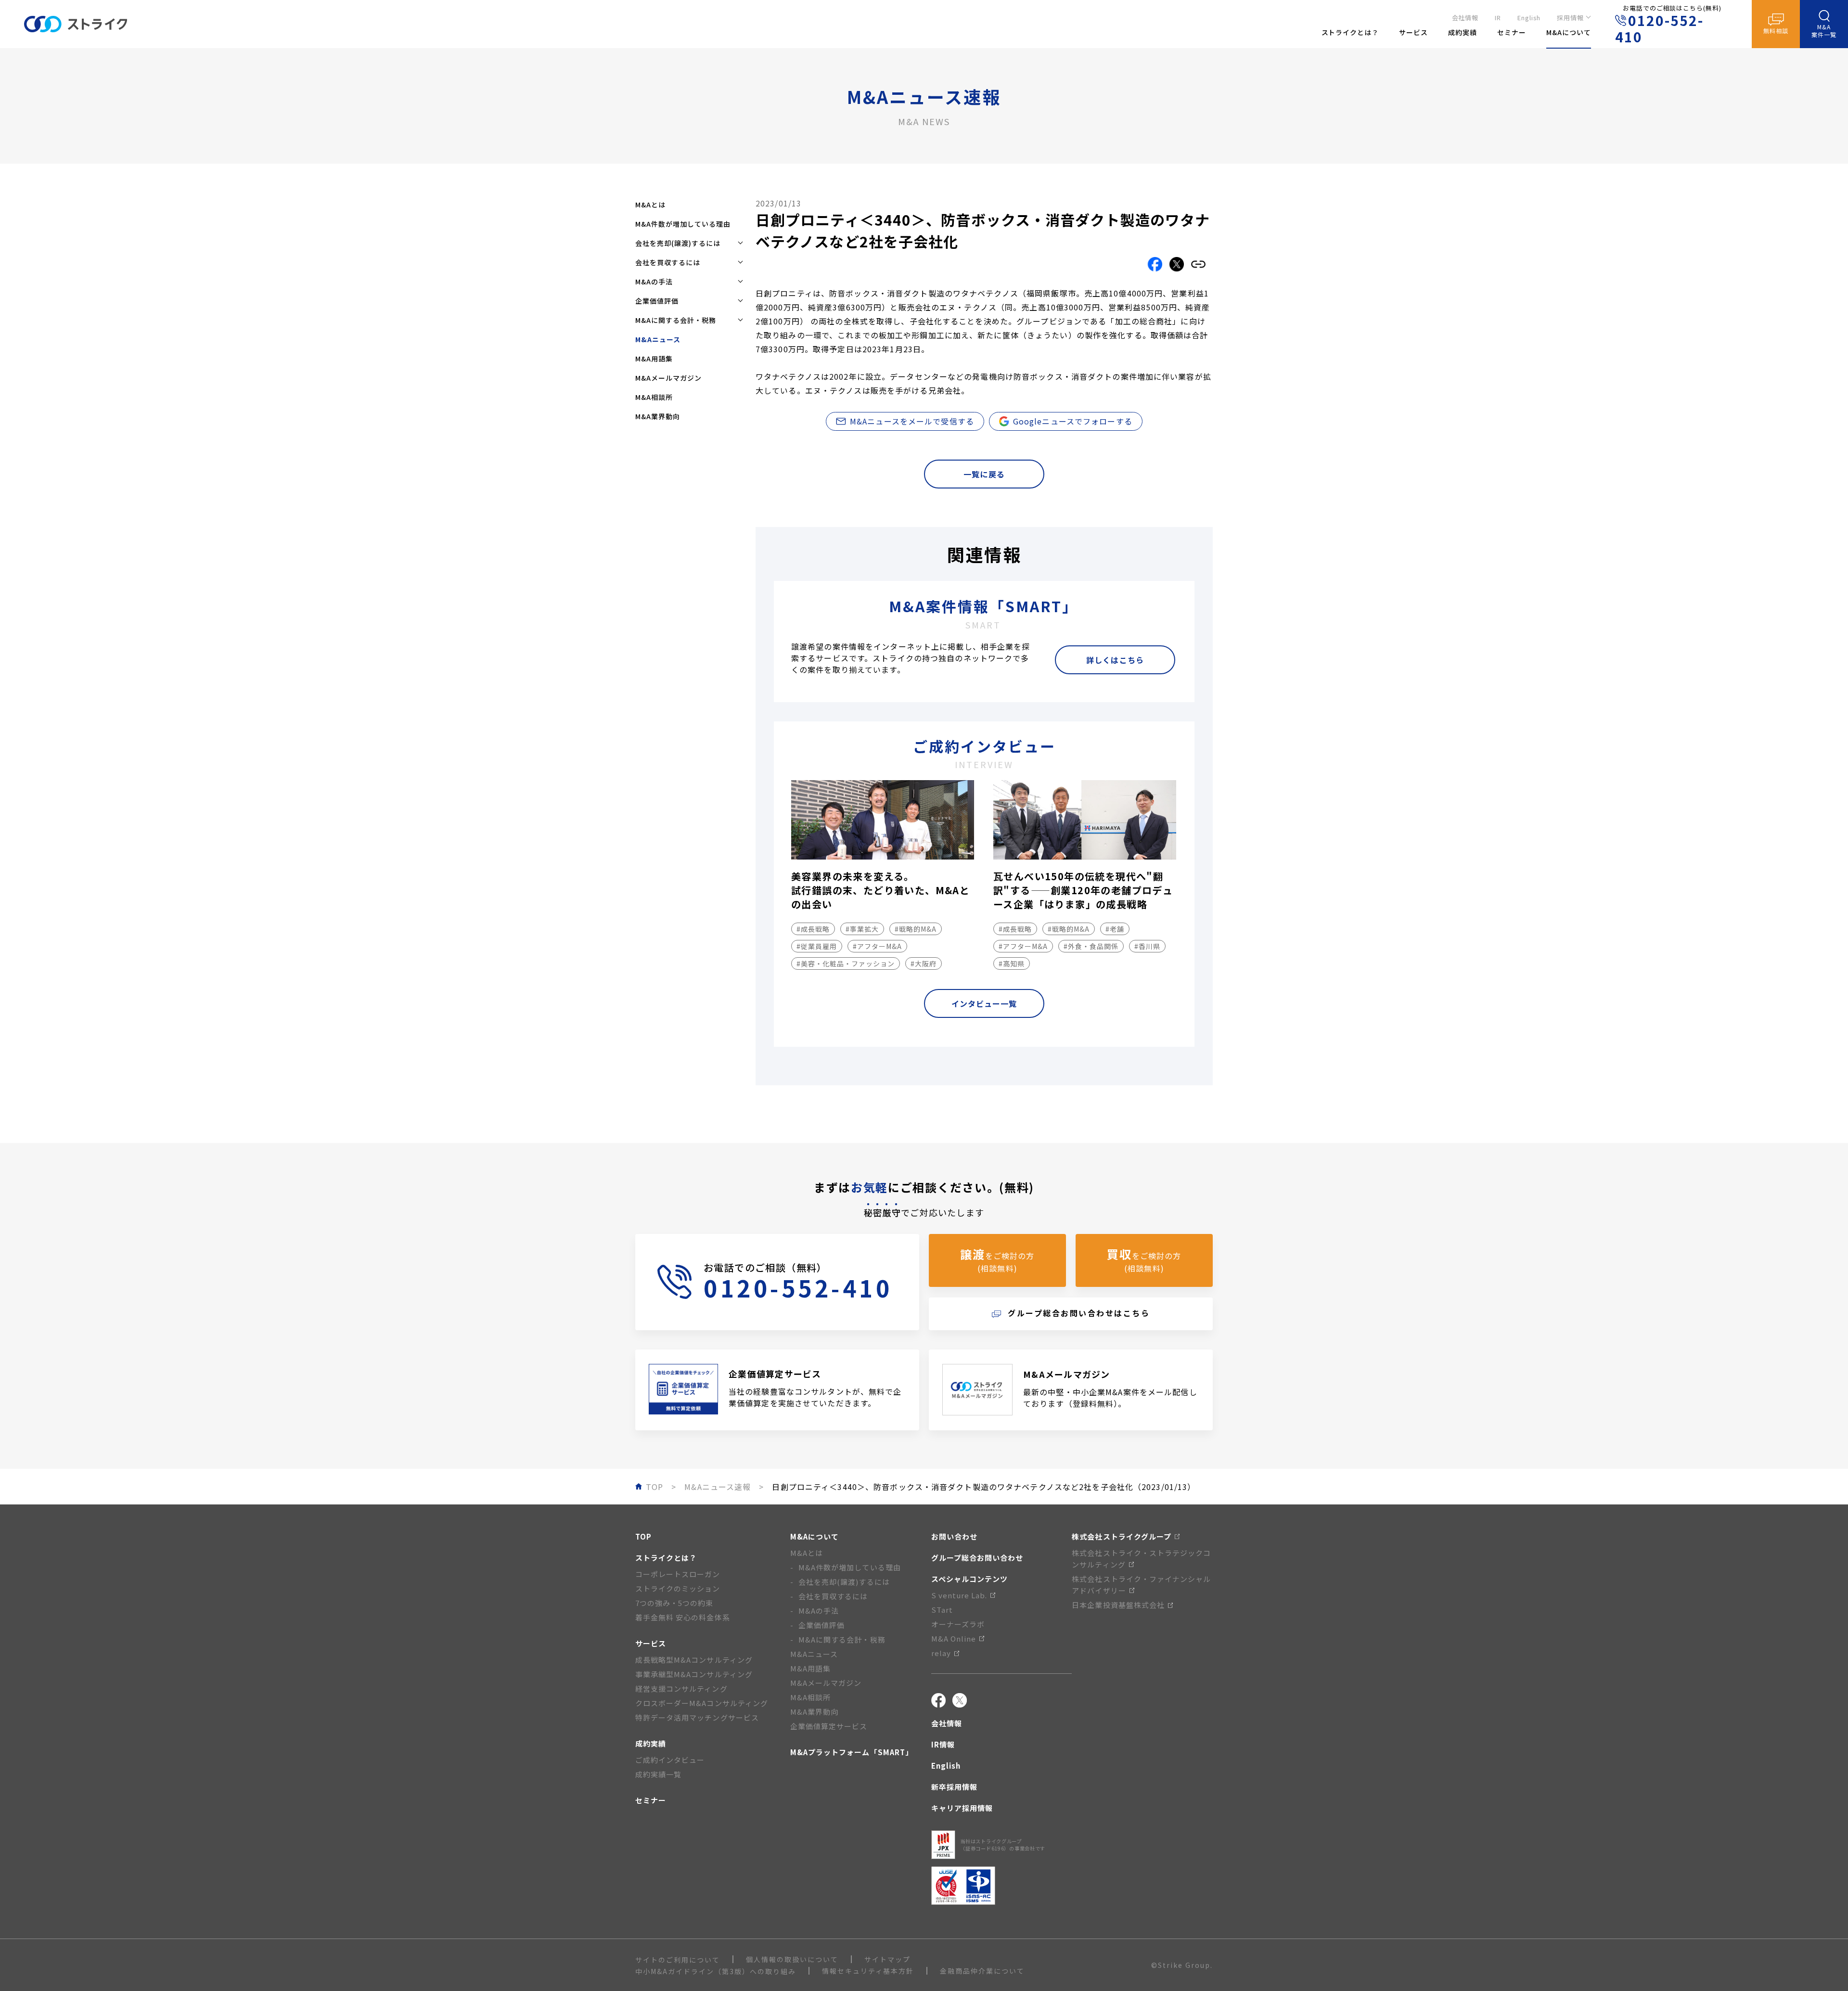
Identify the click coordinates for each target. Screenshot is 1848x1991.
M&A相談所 (654, 397)
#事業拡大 (862, 929)
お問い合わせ (954, 1536)
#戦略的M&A (916, 929)
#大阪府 (924, 963)
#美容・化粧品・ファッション (846, 963)
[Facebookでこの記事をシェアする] (1155, 264)
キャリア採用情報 (962, 1808)
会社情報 (1465, 18)
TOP (643, 1536)
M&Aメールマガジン (668, 378)
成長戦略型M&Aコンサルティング (694, 1660)
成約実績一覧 (658, 1774)
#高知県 (1012, 963)
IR (1498, 18)
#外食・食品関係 (1091, 946)
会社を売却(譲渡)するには (844, 1582)
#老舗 (1115, 929)
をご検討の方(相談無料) (997, 1260)
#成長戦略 (813, 929)
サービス (651, 1643)
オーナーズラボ (958, 1624)
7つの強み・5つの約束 (674, 1603)
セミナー (651, 1800)
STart (942, 1610)
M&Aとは (650, 205)
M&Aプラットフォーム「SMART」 (852, 1752)
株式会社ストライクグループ (1122, 1536)
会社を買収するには (833, 1596)
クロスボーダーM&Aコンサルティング (702, 1703)
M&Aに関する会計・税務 (842, 1639)
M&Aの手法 (819, 1611)
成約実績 (651, 1743)
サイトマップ (887, 1959)
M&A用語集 (654, 359)
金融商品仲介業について (982, 1971)
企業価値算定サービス (829, 1726)
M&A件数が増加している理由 (683, 224)
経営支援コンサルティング (681, 1689)
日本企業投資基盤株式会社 (1118, 1605)
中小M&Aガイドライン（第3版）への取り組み (716, 1971)
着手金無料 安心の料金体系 (683, 1617)
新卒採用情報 (954, 1787)
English (1529, 18)
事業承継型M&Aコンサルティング (694, 1674)
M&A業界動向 (658, 416)
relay (941, 1653)
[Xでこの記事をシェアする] (1177, 264)
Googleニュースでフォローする (1073, 421)
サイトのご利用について (678, 1960)
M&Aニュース (814, 1654)
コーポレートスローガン (678, 1574)
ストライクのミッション (678, 1588)
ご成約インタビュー (670, 1760)
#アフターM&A (877, 946)
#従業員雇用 (817, 946)
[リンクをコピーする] (1198, 264)
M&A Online (954, 1638)
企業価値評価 (821, 1625)
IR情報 (943, 1744)
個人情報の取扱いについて (792, 1959)
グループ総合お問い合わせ (977, 1558)
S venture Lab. (959, 1595)
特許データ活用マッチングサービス (697, 1717)
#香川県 (1147, 946)
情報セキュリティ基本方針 (868, 1971)
